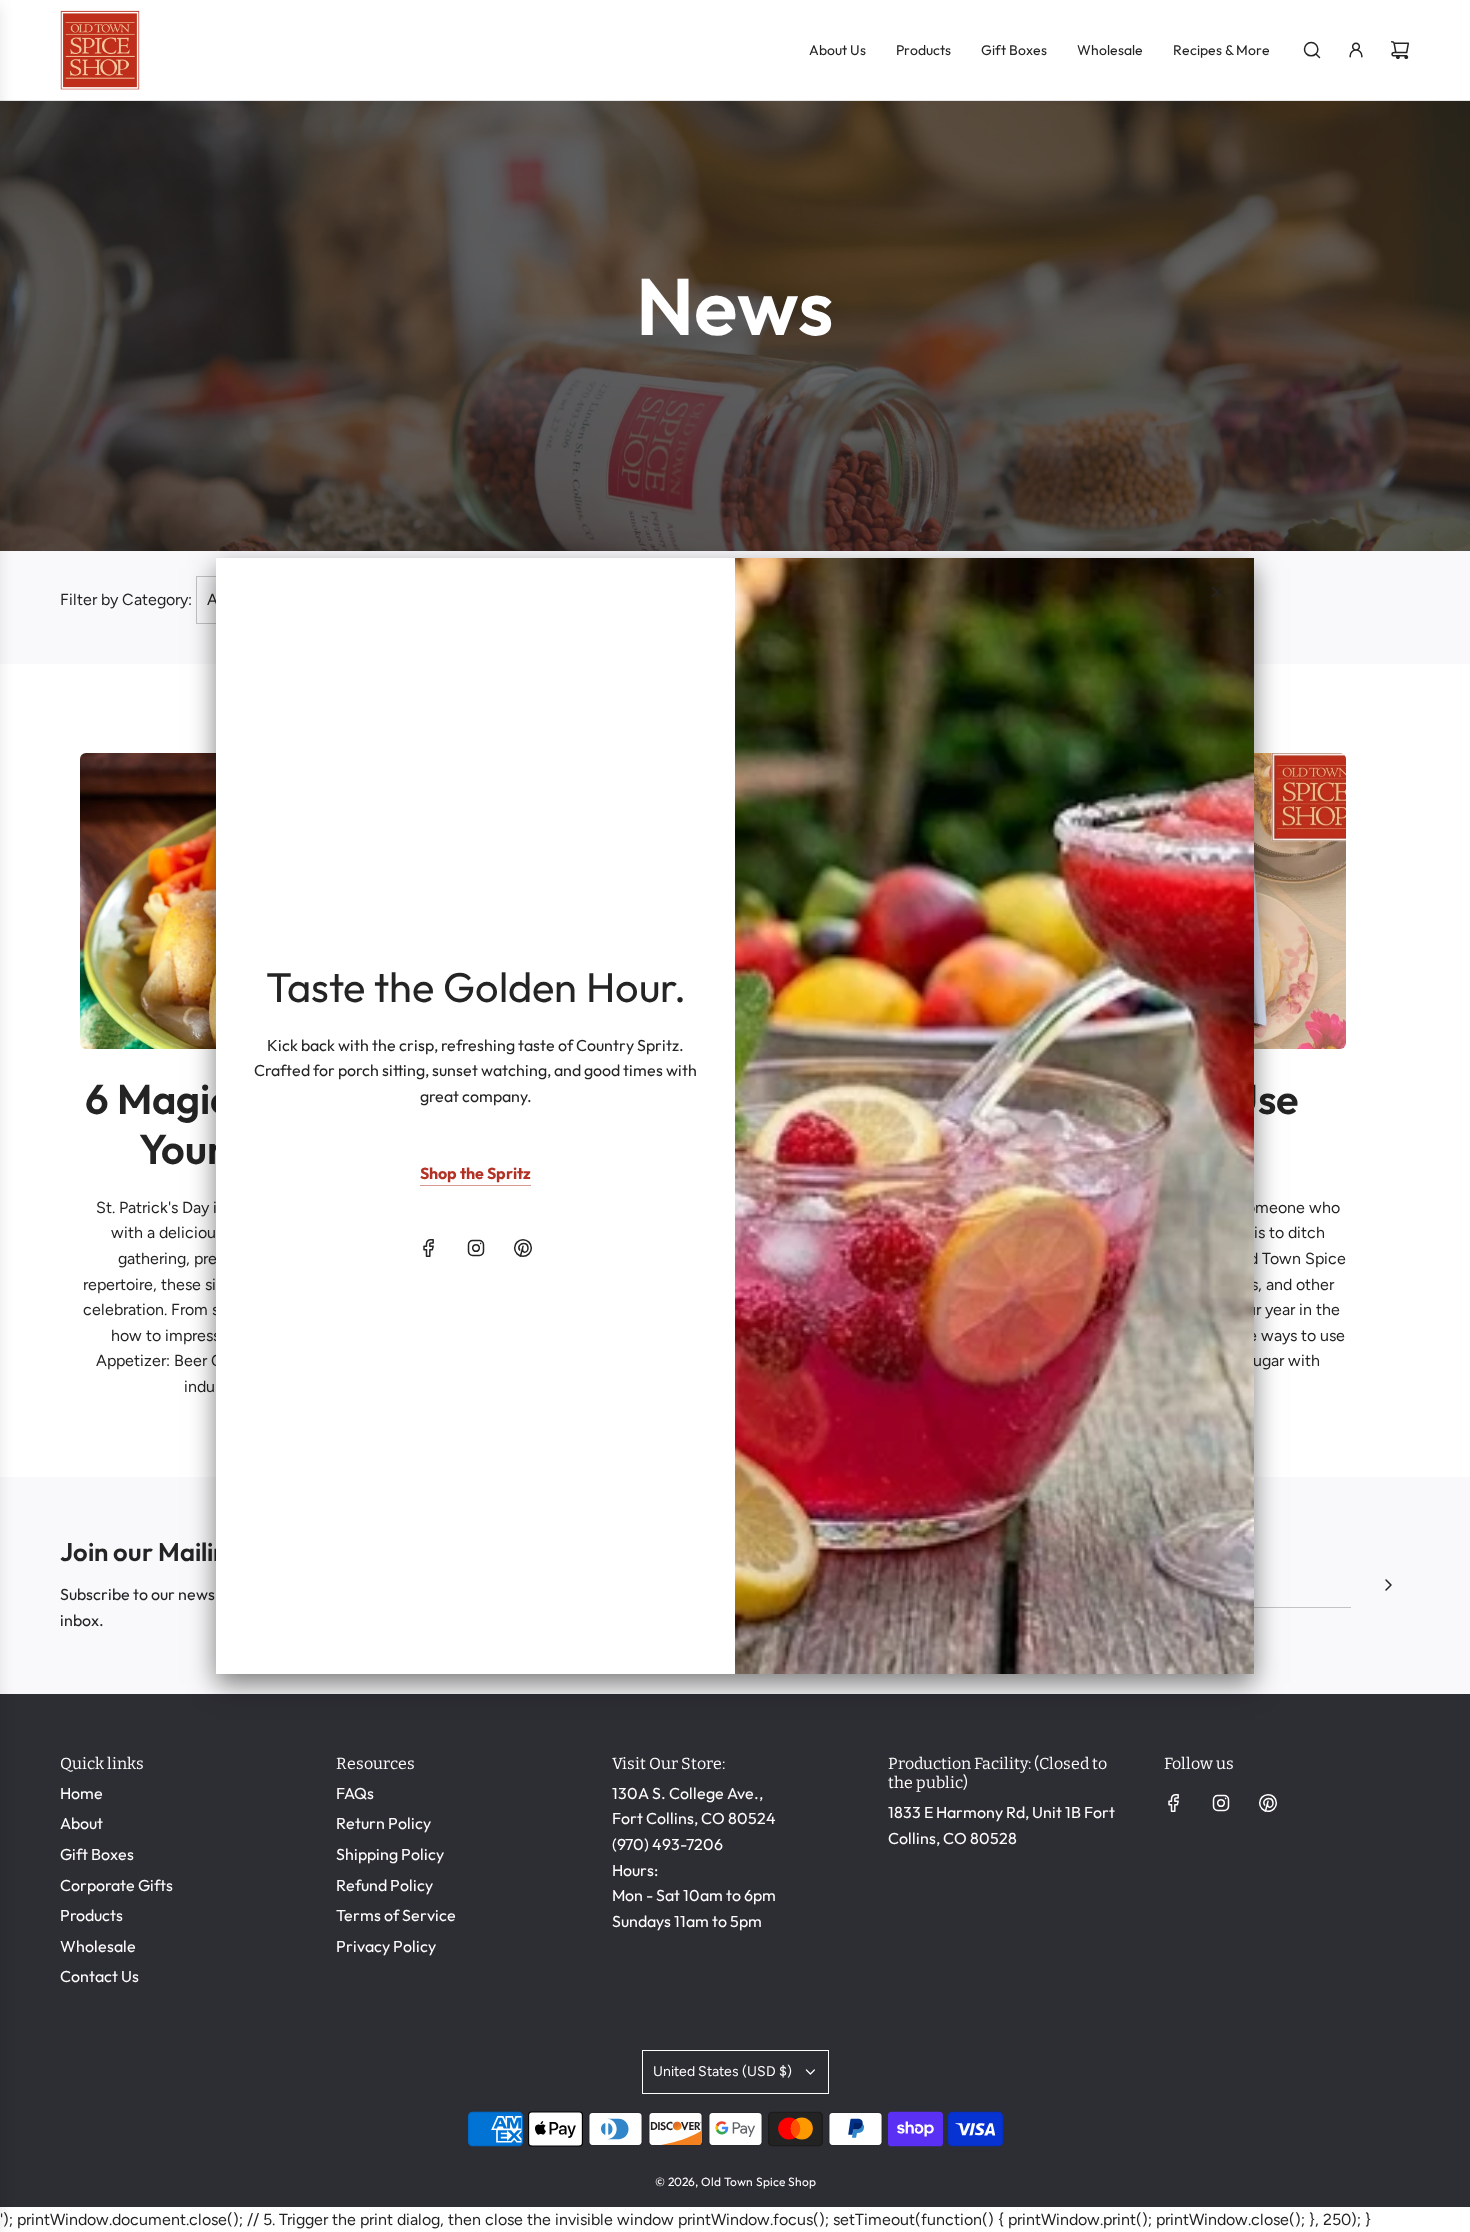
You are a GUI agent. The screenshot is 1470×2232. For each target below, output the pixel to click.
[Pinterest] (523, 1248)
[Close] (1217, 592)
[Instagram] (476, 1248)
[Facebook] (429, 1248)
